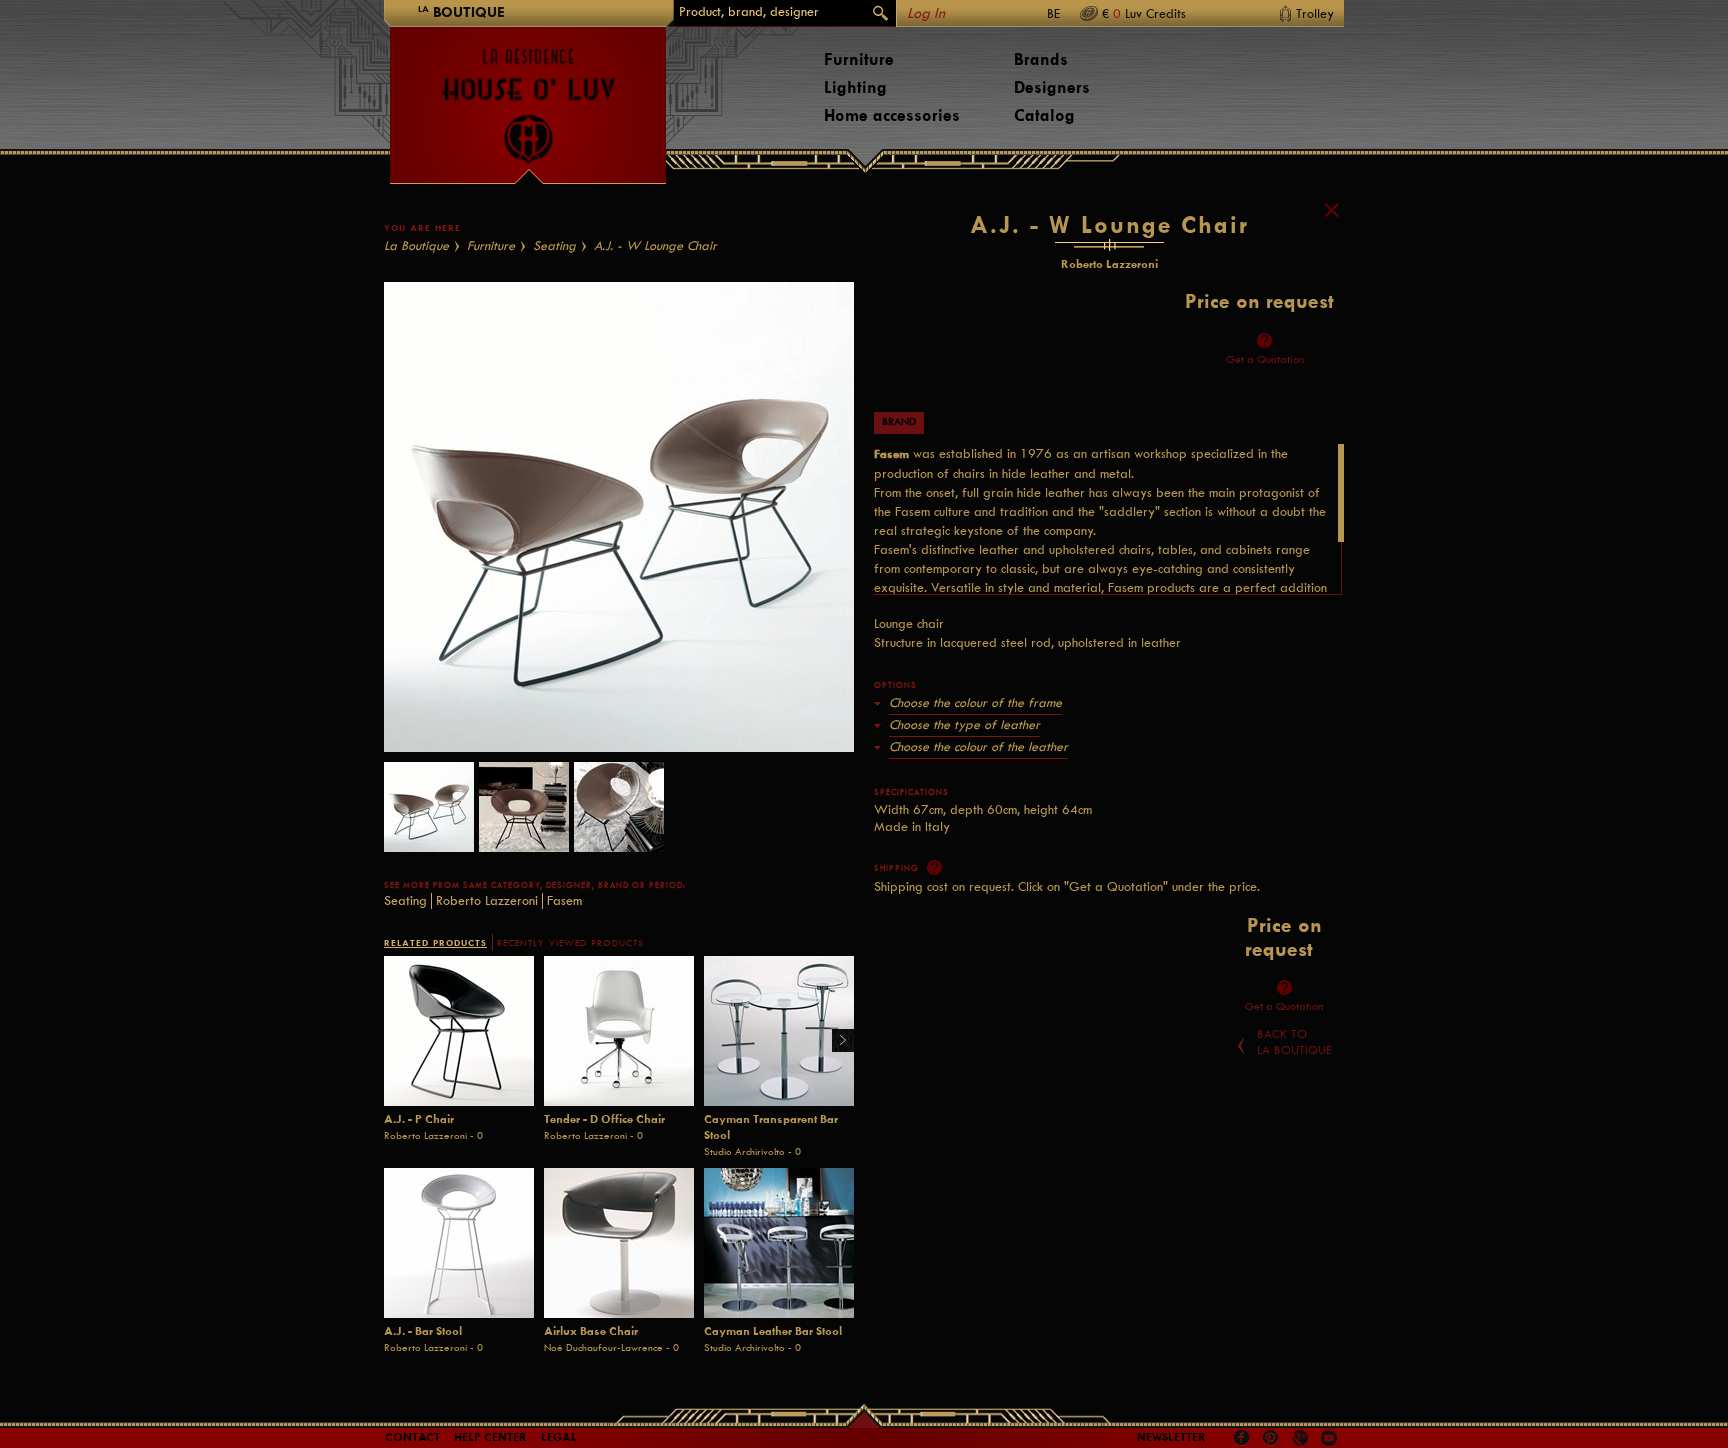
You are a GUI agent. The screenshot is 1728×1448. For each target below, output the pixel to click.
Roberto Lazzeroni (487, 900)
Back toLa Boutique (1294, 1042)
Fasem (564, 900)
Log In (926, 13)
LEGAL (559, 1437)
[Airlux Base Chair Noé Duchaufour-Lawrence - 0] (619, 1243)
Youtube (1329, 1438)
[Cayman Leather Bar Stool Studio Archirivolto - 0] (779, 1243)
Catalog (1044, 115)
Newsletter (1171, 1437)
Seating (554, 245)
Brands (1041, 59)
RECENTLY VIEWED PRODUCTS (570, 943)
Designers (1052, 87)
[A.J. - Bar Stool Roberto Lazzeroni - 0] (459, 1243)
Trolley (1315, 13)
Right (835, 1041)
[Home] (528, 96)
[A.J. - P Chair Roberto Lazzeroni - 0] (459, 1031)
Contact (412, 1437)
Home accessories (892, 115)
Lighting (855, 87)
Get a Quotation (1265, 359)
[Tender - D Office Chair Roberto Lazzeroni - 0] (619, 1031)
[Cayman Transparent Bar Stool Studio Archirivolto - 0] (779, 1031)
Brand (899, 421)
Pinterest (1271, 1438)
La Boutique (416, 245)
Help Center (490, 1437)
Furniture (859, 59)
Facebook (1242, 1438)
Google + (1302, 1439)
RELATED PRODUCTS (435, 942)
